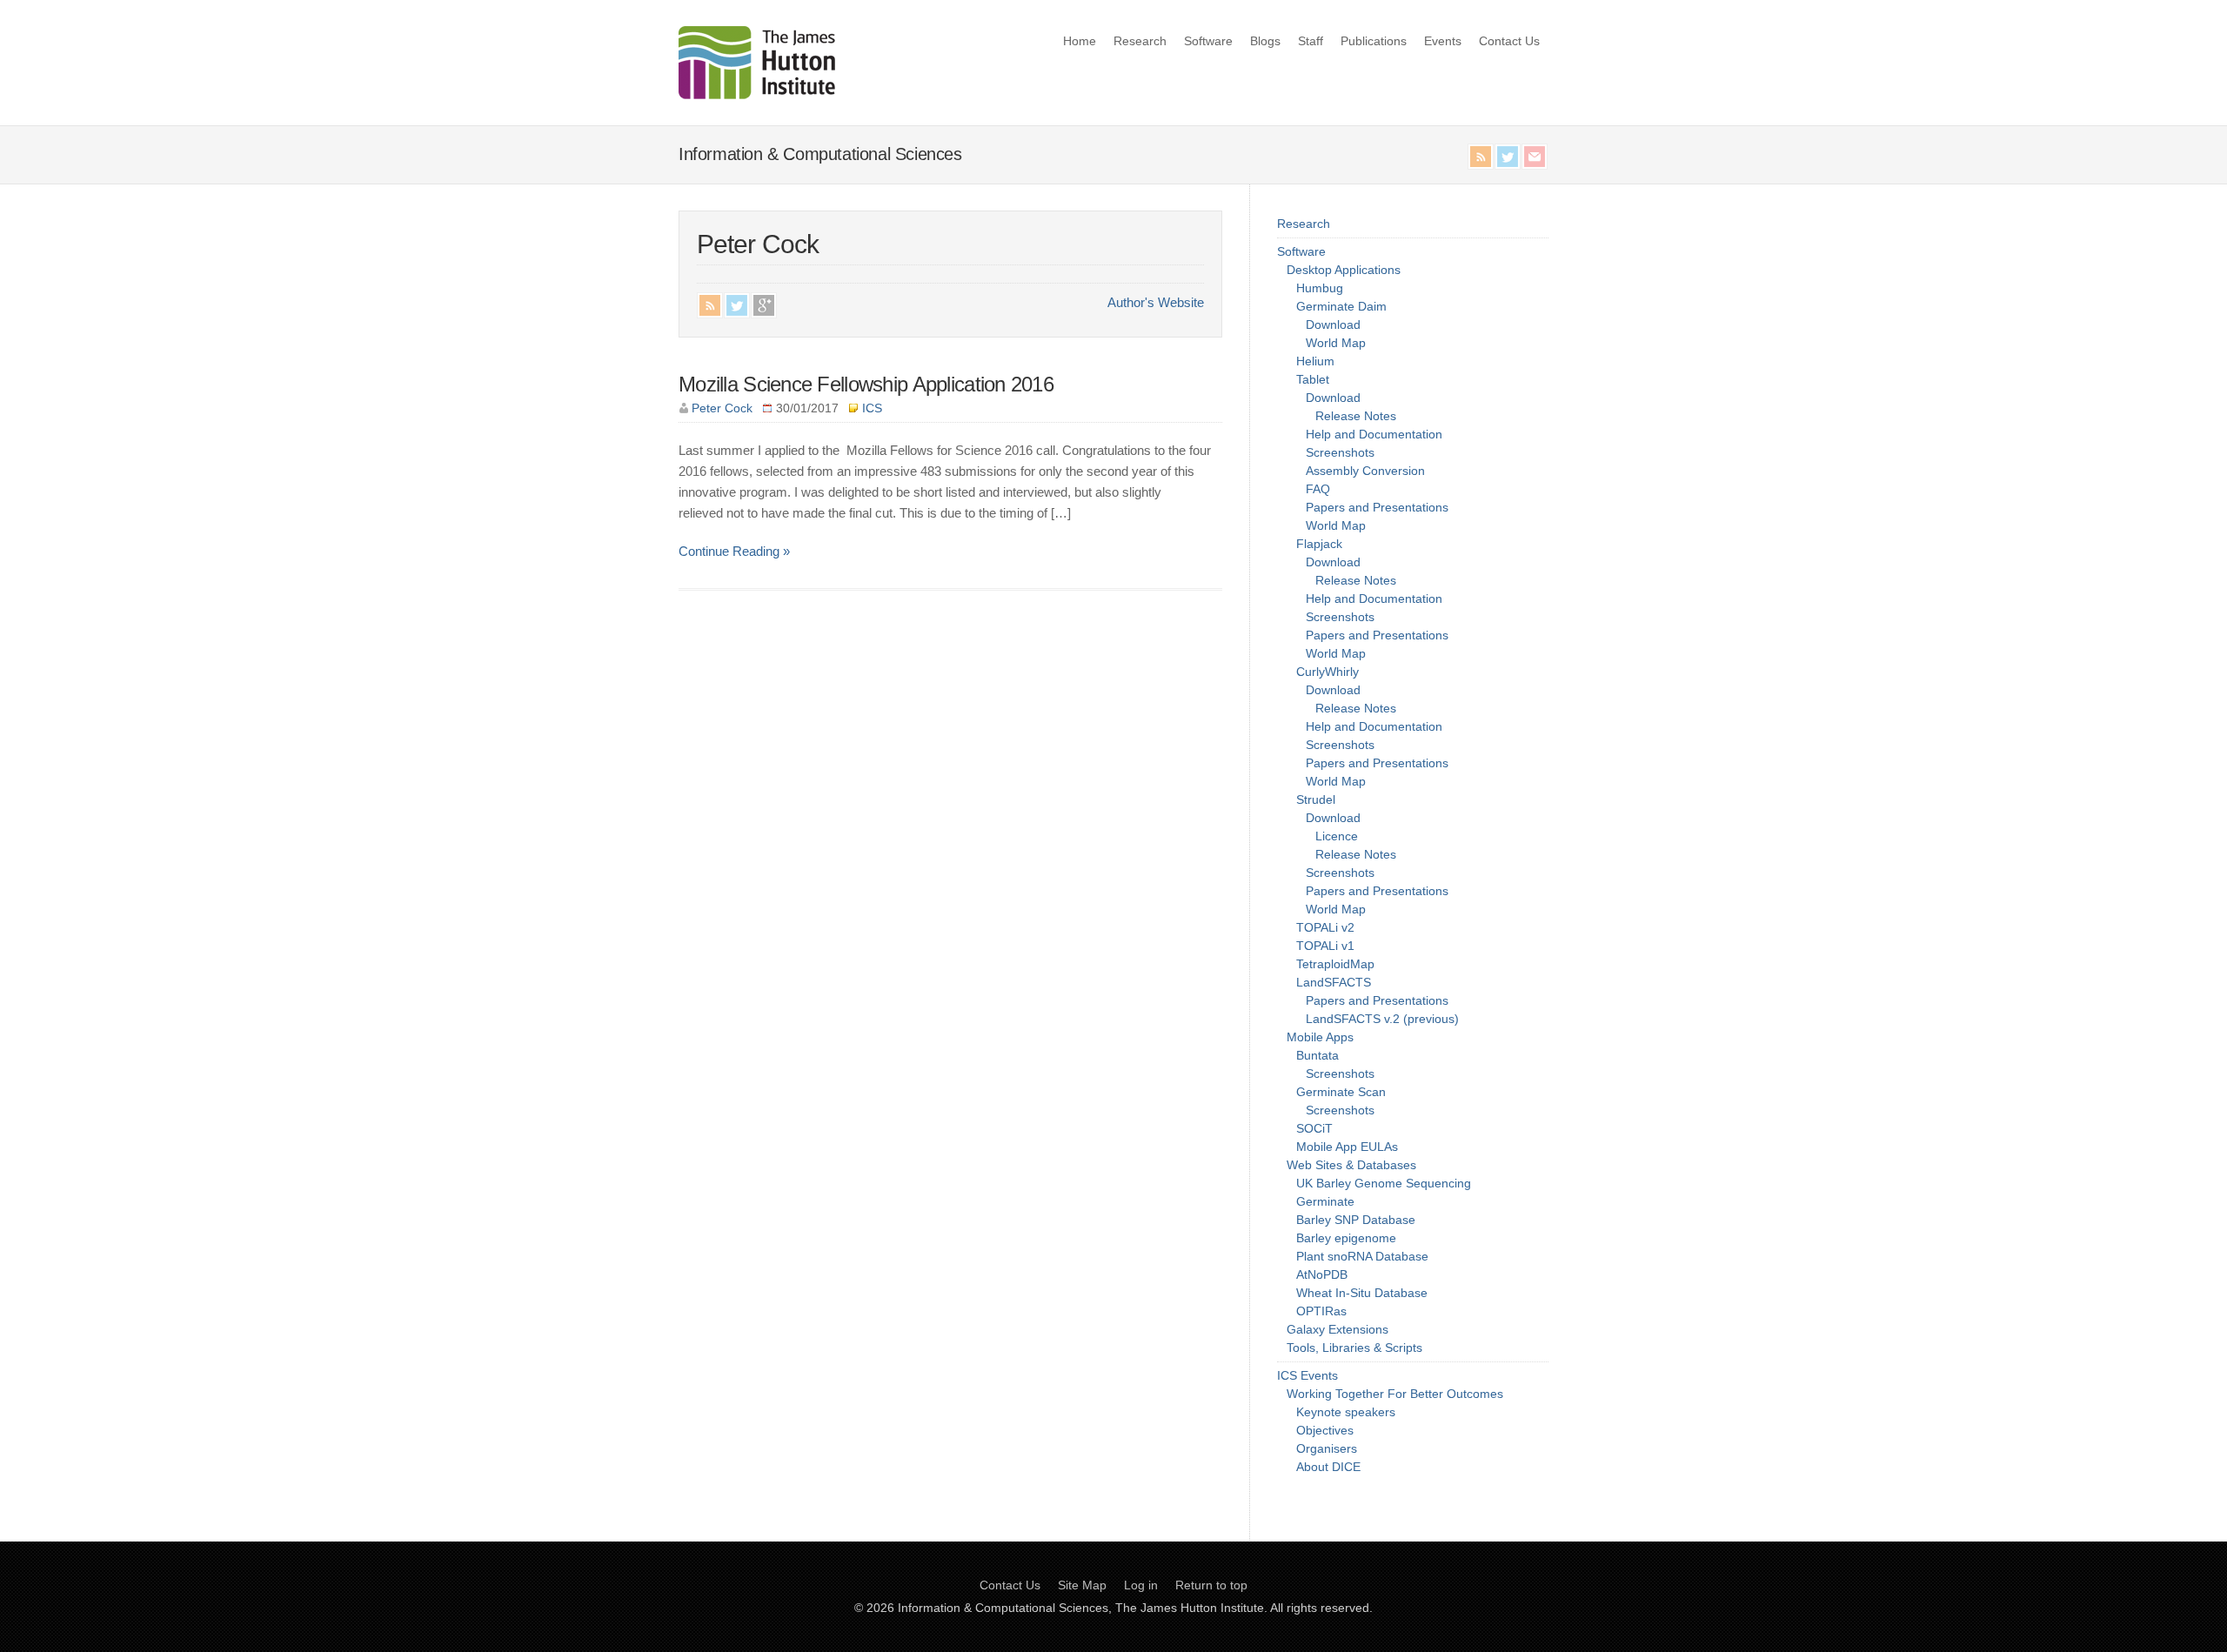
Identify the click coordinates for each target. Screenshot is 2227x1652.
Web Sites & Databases (1351, 1165)
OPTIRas (1321, 1311)
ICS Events (1307, 1375)
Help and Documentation (1374, 434)
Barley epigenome (1346, 1238)
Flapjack (1319, 544)
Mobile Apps (1320, 1037)
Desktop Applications (1344, 270)
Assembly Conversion (1365, 471)
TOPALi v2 (1325, 927)
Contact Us (1509, 41)
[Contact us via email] (1535, 157)
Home (1080, 41)
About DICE (1328, 1467)
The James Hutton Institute (1190, 1608)
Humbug (1320, 288)
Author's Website (1156, 303)
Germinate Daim (1341, 306)
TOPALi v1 (1325, 946)
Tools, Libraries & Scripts (1354, 1348)
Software (1208, 41)
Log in (1141, 1585)
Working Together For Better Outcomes (1395, 1394)
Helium (1315, 361)
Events (1443, 41)
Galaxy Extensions (1338, 1329)
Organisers (1327, 1448)
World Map (1336, 343)
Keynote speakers (1346, 1412)
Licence (1337, 836)
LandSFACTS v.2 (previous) (1382, 1019)
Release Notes (1356, 416)
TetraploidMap (1335, 964)
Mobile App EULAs (1347, 1147)
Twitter (1508, 157)
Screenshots (1340, 452)
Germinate (1325, 1201)
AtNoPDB (1322, 1274)
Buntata (1317, 1055)
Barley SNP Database (1356, 1220)
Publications (1374, 41)
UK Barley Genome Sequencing (1384, 1183)
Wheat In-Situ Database (1362, 1293)
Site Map (1082, 1585)
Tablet (1313, 379)
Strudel (1316, 799)
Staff (1311, 41)
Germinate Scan (1341, 1092)
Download (1333, 324)
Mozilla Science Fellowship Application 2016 (866, 384)
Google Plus (764, 305)
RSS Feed (1481, 157)
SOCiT (1314, 1128)
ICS (872, 408)
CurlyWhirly (1328, 672)
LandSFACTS (1334, 982)
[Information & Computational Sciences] (757, 94)
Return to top (1211, 1585)
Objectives (1325, 1430)
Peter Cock (722, 408)
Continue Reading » (734, 552)
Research (1140, 41)
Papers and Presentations (1377, 507)
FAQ (1318, 489)
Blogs (1265, 41)
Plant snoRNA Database (1362, 1256)
